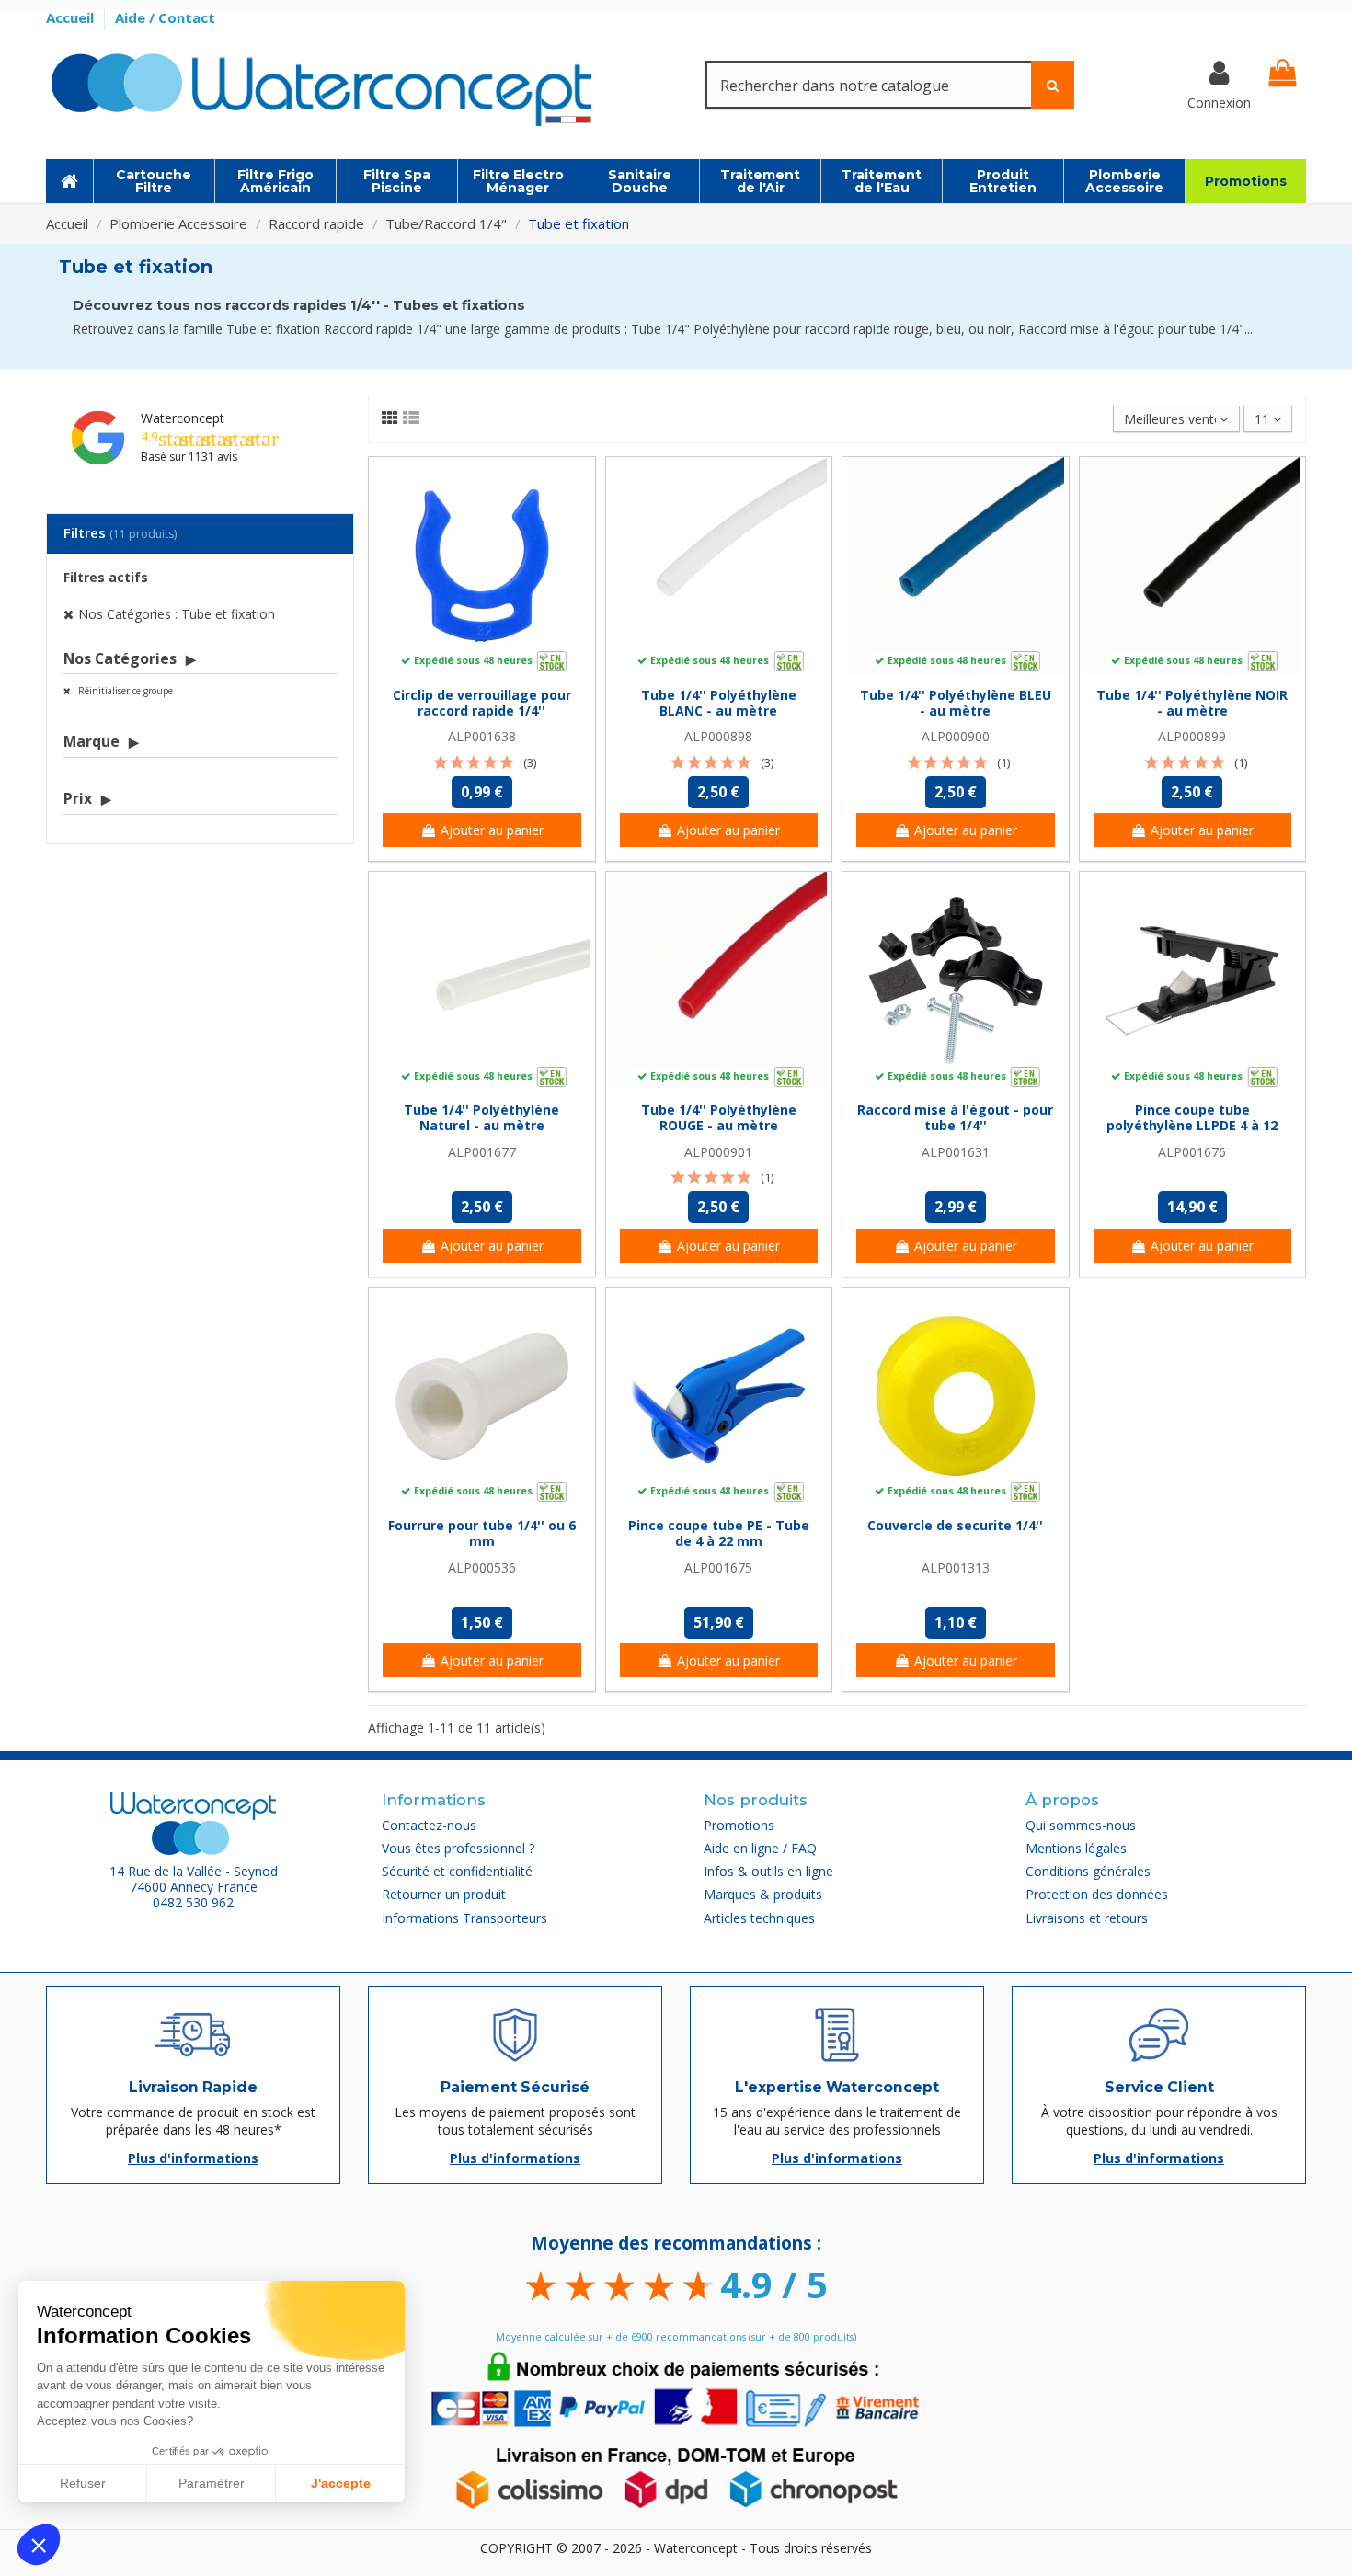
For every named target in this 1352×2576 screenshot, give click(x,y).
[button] (39, 2545)
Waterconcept (183, 418)
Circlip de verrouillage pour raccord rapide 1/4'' (482, 703)
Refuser (83, 2483)
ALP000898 (718, 736)
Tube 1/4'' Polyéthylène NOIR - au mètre (1192, 703)
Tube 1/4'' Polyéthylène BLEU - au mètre (956, 703)
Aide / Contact (165, 17)
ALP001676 (1192, 1152)
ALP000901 (718, 1152)
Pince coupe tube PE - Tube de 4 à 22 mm (719, 1533)
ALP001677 (482, 1152)
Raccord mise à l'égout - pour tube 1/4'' (955, 1117)
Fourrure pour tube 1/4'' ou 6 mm (482, 1533)
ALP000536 (482, 1568)
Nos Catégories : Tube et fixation (177, 614)
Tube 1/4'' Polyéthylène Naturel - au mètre (481, 1117)
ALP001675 (718, 1568)
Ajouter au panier (492, 830)
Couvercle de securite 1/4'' (955, 1525)
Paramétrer (212, 2483)
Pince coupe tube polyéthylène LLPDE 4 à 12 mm (1192, 1125)
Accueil (72, 17)
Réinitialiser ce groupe (124, 691)
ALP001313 (956, 1568)
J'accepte (341, 2483)
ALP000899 (1192, 736)
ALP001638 (482, 736)
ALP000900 (956, 736)
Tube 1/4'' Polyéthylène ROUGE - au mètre (719, 1117)
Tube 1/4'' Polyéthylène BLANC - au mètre (719, 703)
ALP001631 (956, 1152)
